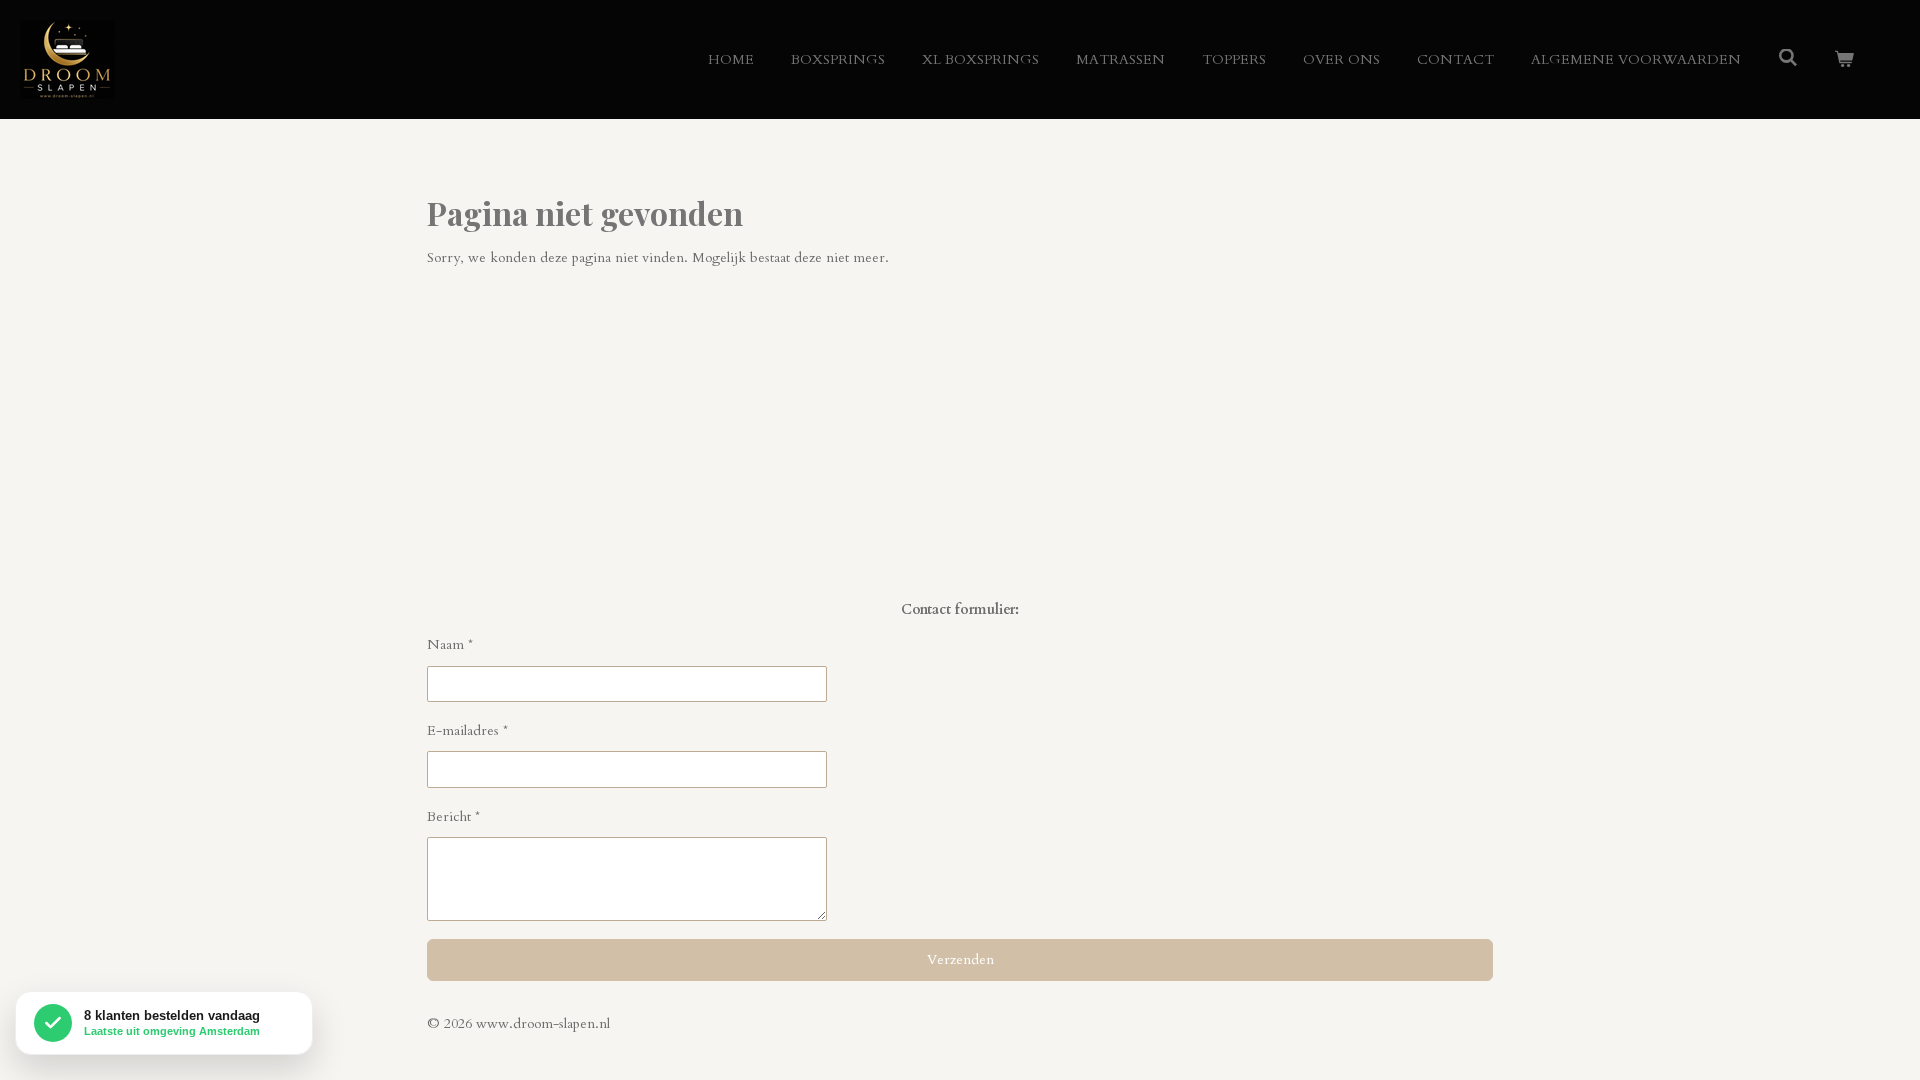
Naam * (450, 644)
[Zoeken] (1788, 58)
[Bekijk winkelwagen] (1844, 59)
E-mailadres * (467, 730)
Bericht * (453, 816)
